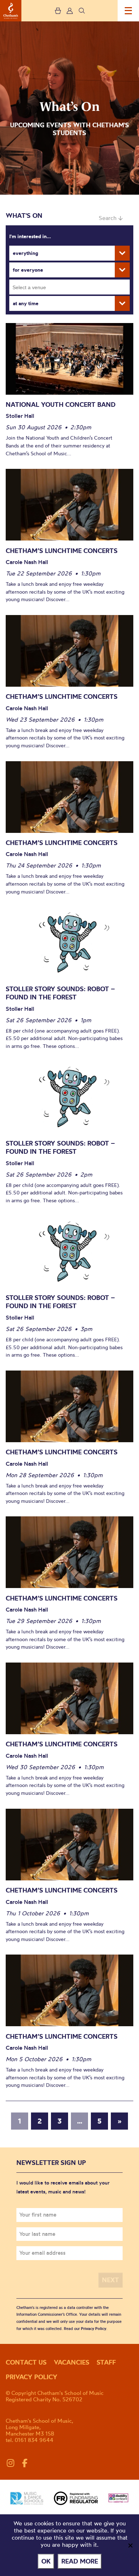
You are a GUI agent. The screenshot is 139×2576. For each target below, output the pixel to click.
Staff (106, 2362)
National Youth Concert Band (61, 404)
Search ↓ (111, 218)
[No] (130, 2545)
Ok (46, 2561)
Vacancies (72, 2362)
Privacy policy (32, 2377)
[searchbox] (72, 287)
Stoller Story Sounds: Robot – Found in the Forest (60, 993)
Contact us (26, 2362)
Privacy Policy (94, 2329)
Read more (80, 2561)
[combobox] (69, 287)
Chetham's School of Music (11, 11)
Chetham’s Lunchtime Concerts (62, 551)
